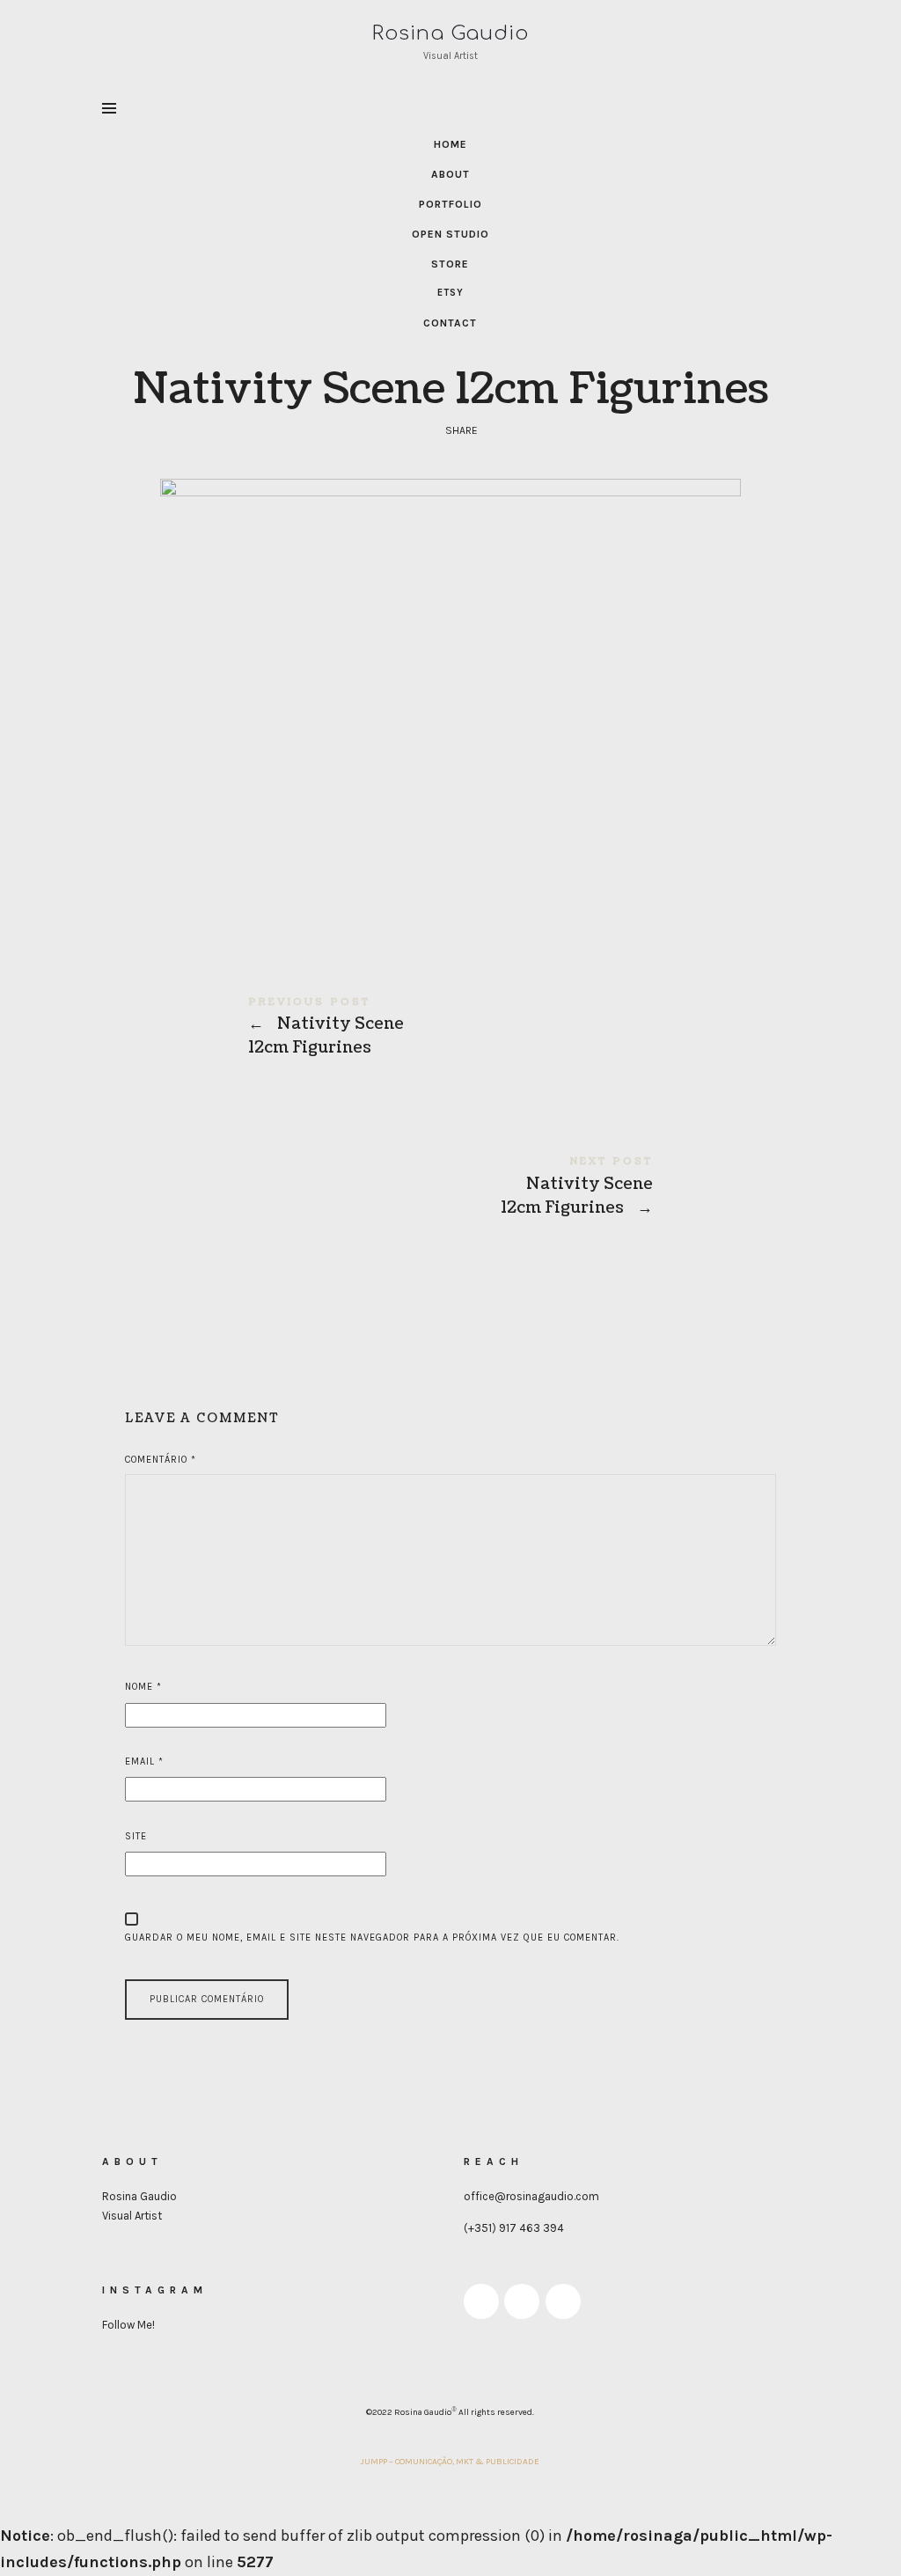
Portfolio (450, 204)
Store (450, 264)
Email (144, 1761)
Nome (143, 1687)
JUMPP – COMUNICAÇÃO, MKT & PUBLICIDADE (450, 2462)
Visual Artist (132, 2216)
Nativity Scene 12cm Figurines (450, 1027)
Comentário (161, 1460)
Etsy (450, 293)
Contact (450, 323)
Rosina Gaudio (139, 2196)
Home (450, 144)
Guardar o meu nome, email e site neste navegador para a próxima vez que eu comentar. (372, 1938)
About (450, 174)
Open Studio (450, 234)
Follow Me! (128, 2325)
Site (136, 1836)
